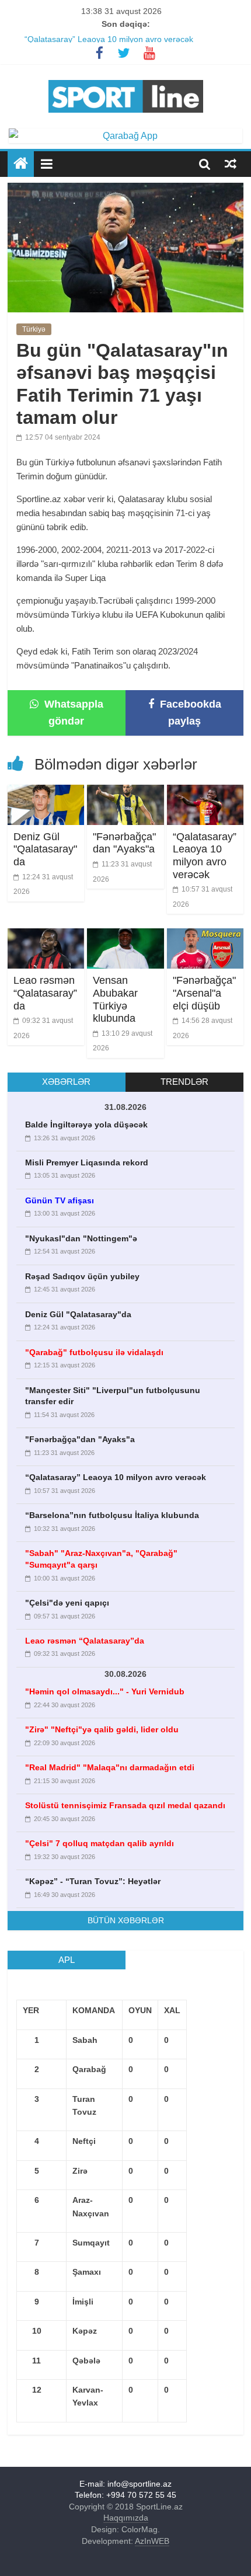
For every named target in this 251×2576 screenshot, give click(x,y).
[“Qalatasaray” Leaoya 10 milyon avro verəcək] (205, 792)
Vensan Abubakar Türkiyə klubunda (115, 999)
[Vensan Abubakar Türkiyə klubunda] (125, 936)
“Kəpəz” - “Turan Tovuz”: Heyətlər (93, 1881)
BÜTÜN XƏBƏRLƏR (126, 1920)
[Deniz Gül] (46, 792)
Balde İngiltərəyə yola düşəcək (86, 1125)
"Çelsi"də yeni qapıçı (67, 1603)
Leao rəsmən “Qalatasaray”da (45, 993)
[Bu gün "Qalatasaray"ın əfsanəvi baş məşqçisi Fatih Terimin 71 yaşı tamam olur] (125, 190)
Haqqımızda (126, 2518)
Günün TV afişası (60, 1200)
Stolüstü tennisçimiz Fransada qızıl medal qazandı (125, 1805)
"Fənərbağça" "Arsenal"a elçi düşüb (204, 993)
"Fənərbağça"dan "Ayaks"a (74, 34)
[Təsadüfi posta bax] (231, 163)
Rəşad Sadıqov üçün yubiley (82, 1276)
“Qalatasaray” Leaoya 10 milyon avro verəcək (205, 856)
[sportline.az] (126, 77)
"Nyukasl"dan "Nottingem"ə (81, 1238)
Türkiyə (34, 329)
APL (67, 1960)
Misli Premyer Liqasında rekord (87, 1162)
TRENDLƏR (184, 1082)
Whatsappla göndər (72, 713)
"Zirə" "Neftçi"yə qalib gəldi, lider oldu (102, 1729)
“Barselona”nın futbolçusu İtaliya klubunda (112, 1515)
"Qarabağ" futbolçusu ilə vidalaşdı (94, 1352)
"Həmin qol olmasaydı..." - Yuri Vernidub (105, 1691)
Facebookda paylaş (189, 713)
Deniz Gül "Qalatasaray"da (45, 849)
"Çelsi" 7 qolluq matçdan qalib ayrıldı (100, 1843)
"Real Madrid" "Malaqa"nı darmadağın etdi (110, 1767)
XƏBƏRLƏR (66, 1082)
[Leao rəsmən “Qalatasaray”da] (46, 936)
